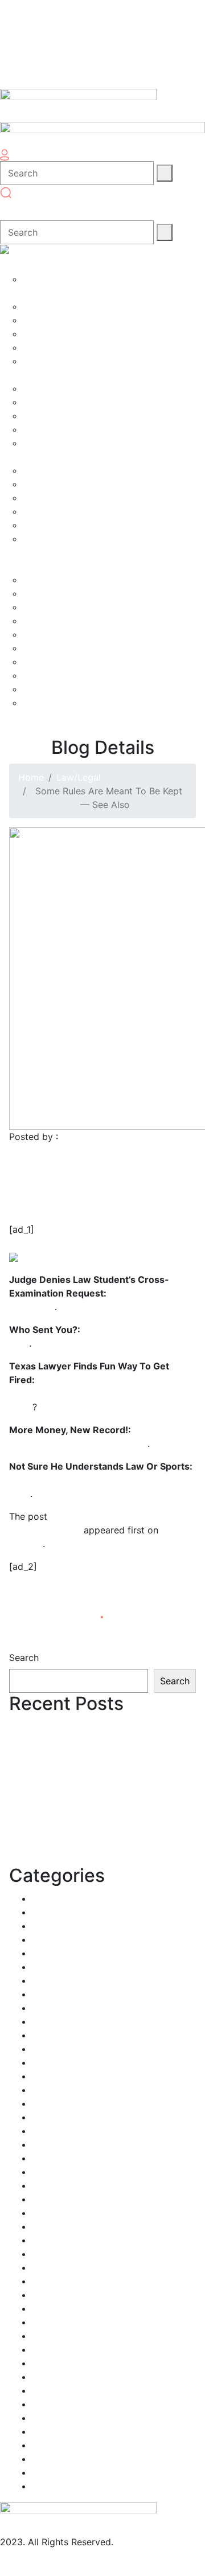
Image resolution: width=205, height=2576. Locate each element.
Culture (48, 2021)
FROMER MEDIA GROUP (113, 1137)
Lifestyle (50, 2213)
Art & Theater (61, 1926)
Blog (42, 1953)
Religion (49, 2363)
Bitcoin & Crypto (67, 1939)
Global (46, 2158)
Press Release (61, 2336)
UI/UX (44, 2445)
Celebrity (52, 1980)
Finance (48, 2090)
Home (31, 777)
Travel (45, 2431)
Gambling (52, 2131)
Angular (48, 1898)
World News (58, 2486)
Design (47, 2035)
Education (54, 2049)
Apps (43, 1912)
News (44, 2322)
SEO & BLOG (59, 2390)
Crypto (47, 2008)
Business (50, 1967)
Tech (42, 2418)
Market (47, 2226)
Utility (45, 2459)
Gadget (48, 2117)
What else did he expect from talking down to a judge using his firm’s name (93, 1393)
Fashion (48, 2076)
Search (24, 1658)
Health (46, 2172)
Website (49, 2472)
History (48, 2185)
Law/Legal (79, 777)
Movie (45, 2267)
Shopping (52, 2404)
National (50, 2295)
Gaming (48, 2144)
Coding (48, 1994)
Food (43, 2103)
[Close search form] (11, 210)
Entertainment (62, 2062)
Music (44, 2281)
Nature (46, 2308)
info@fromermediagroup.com (63, 2556)
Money (46, 2254)
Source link (33, 1594)
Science (49, 2377)
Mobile (46, 2240)
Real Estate (56, 2349)
